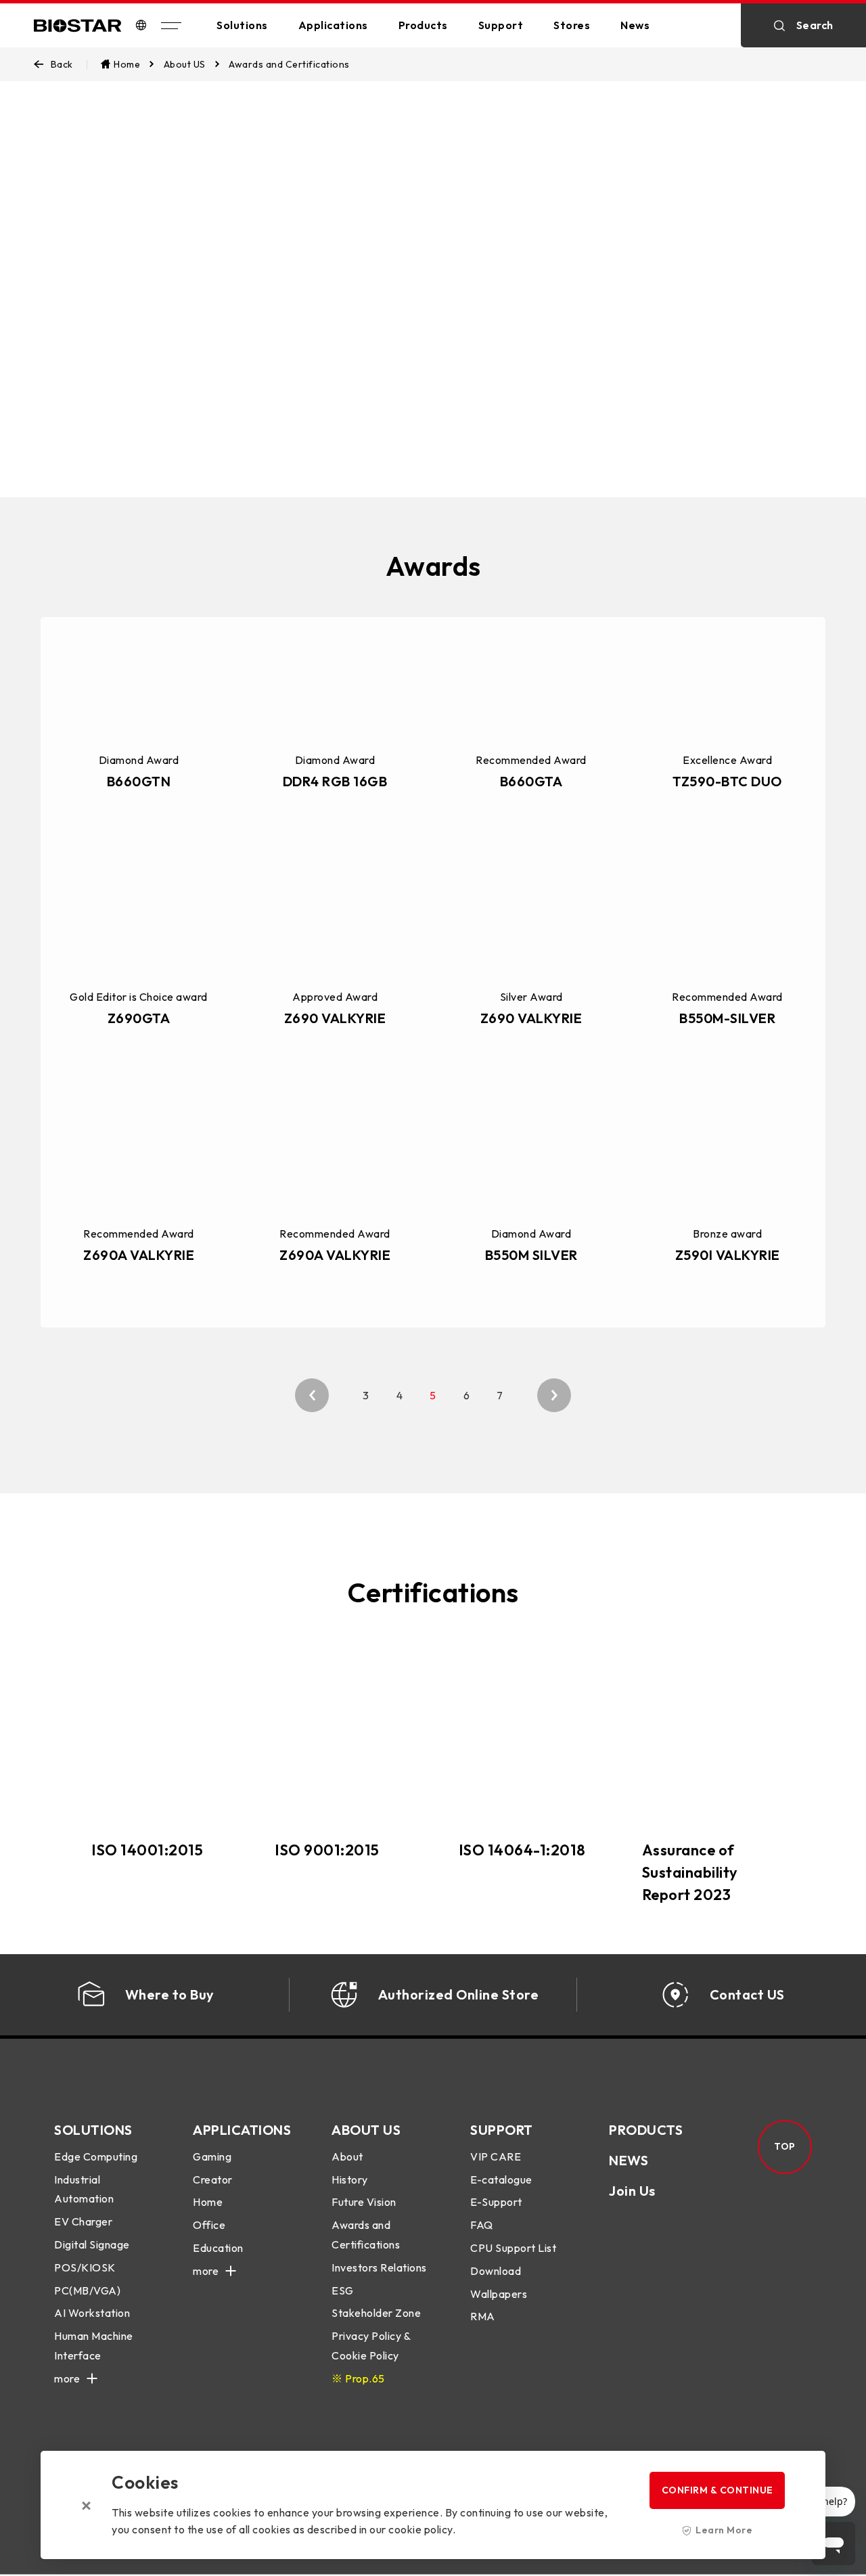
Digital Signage (92, 2244)
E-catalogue (501, 2179)
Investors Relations (379, 2267)
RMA (483, 2316)
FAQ (482, 2225)
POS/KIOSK (85, 2267)
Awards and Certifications (366, 2235)
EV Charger (83, 2221)
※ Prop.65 (358, 2378)
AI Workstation (92, 2313)
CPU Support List (513, 2248)
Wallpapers (499, 2294)
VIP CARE (496, 2156)
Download (496, 2271)
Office (209, 2225)
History (350, 2179)
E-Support (496, 2202)
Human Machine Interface (94, 2346)
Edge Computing (96, 2156)
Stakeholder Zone (376, 2313)
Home (208, 2202)
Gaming (212, 2156)
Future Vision (364, 2202)
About (347, 2156)
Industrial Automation (84, 2189)
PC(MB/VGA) (87, 2290)
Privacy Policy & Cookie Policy (371, 2346)
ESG (343, 2290)
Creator (213, 2179)
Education (218, 2248)
